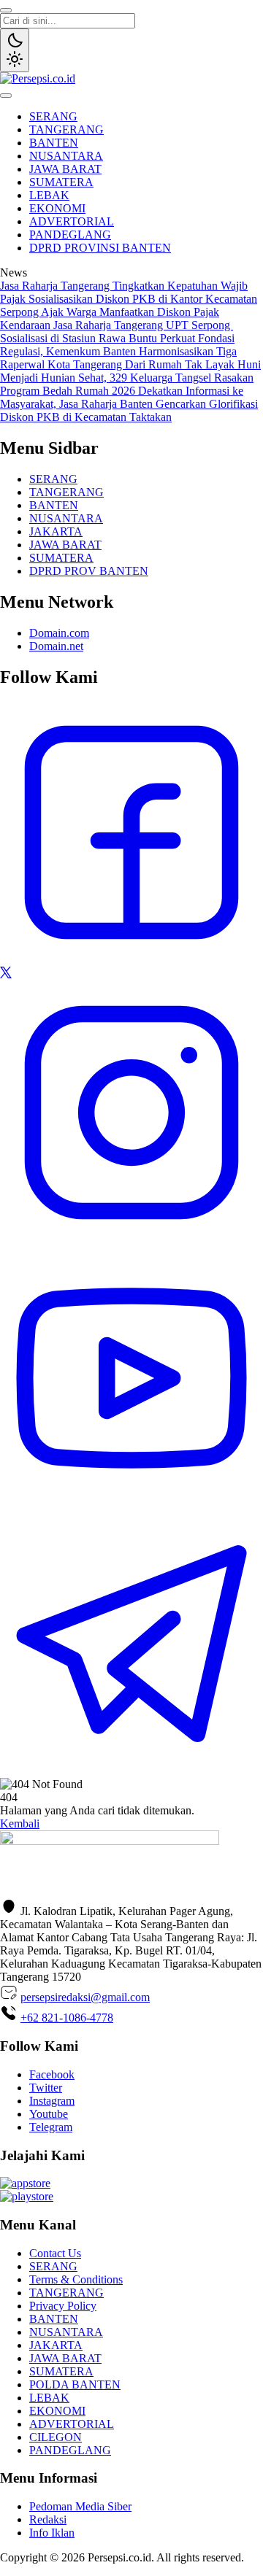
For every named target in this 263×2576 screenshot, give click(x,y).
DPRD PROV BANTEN (89, 571)
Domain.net (56, 646)
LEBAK (49, 195)
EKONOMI (57, 208)
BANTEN (54, 143)
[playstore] (27, 2196)
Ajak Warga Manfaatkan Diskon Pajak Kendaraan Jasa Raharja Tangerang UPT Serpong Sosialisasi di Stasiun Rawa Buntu (117, 325)
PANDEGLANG (70, 235)
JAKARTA (56, 531)
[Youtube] (131, 1505)
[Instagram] (131, 1240)
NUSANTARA (66, 156)
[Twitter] (6, 974)
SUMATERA (61, 182)
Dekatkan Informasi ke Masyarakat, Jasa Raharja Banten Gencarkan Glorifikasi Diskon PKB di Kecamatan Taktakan (129, 404)
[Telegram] (131, 1771)
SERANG (53, 116)
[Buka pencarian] (6, 10)
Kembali (20, 1823)
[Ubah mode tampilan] (15, 50)
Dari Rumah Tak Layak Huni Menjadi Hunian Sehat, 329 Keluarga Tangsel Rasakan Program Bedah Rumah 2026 (130, 378)
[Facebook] (131, 960)
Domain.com (59, 633)
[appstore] (25, 2183)
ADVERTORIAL (72, 221)
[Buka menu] (6, 96)
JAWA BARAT (65, 169)
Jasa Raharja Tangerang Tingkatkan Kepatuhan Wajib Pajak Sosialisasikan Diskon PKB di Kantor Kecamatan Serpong (129, 299)
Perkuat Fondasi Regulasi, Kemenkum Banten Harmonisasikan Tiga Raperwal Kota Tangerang (118, 351)
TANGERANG (66, 129)
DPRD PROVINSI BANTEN (100, 248)
